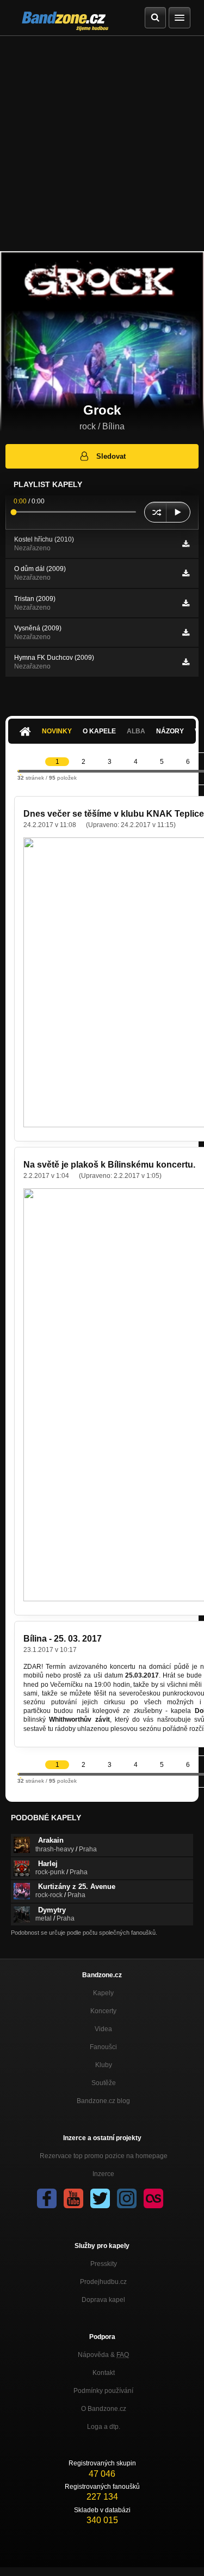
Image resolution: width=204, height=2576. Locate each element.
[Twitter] (100, 2198)
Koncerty (103, 2011)
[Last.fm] (153, 2198)
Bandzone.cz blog (103, 2101)
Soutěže (104, 2083)
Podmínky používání (103, 2391)
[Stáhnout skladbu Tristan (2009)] (186, 603)
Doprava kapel (103, 2300)
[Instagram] (127, 2198)
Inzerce (103, 2174)
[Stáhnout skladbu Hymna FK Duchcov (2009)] (186, 662)
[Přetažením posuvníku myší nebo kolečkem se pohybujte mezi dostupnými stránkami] (18, 771)
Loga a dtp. (104, 2427)
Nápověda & (103, 2355)
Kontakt (104, 2373)
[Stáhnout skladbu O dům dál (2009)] (186, 573)
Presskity (104, 2264)
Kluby (104, 2065)
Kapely (103, 1993)
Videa (103, 2029)
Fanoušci (103, 2047)
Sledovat (111, 456)
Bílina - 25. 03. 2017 (63, 1639)
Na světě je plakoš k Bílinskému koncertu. (109, 1165)
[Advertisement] (102, 144)
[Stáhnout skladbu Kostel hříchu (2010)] (186, 544)
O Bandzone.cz (104, 2409)
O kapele (99, 731)
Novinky (57, 731)
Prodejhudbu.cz (103, 2282)
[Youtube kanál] (73, 2198)
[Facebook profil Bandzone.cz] (47, 2198)
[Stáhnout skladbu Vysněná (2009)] (186, 633)
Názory (170, 731)
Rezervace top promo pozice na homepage (104, 2156)
